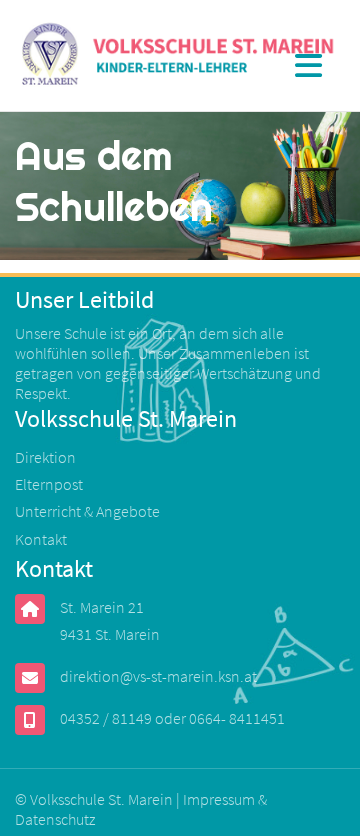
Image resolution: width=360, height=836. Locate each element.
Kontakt (41, 539)
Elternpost (49, 484)
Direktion (45, 457)
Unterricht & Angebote (87, 511)
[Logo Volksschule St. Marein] (180, 56)
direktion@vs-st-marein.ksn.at (158, 676)
